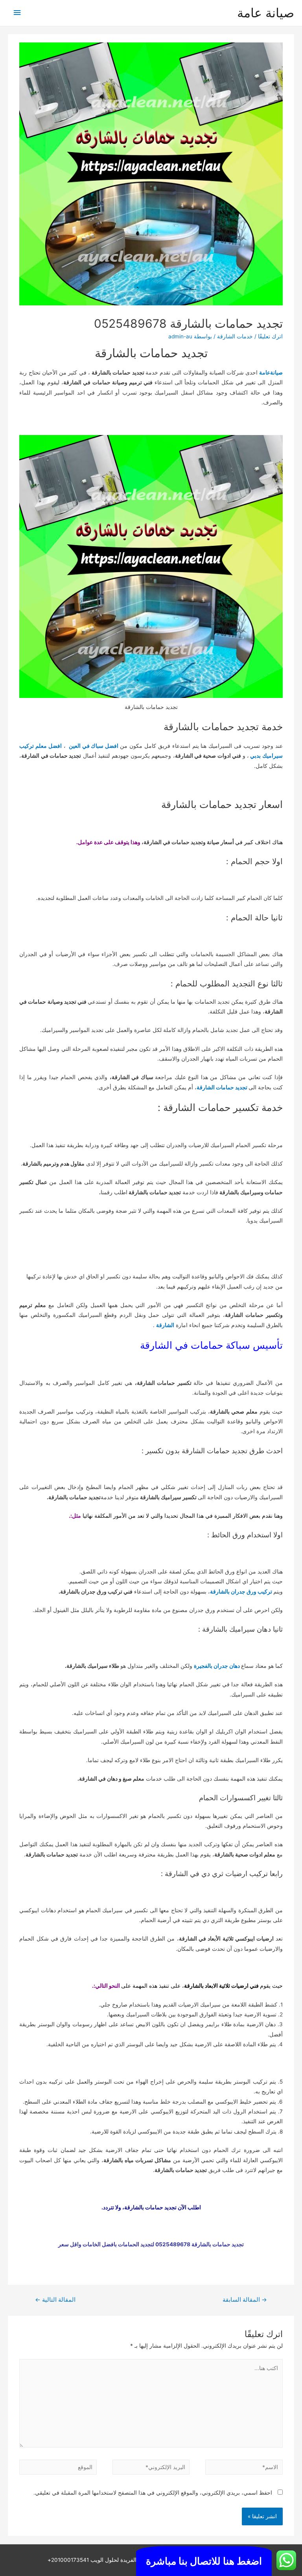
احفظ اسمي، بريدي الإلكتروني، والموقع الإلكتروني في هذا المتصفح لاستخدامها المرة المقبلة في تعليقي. (153, 2493)
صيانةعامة (271, 373)
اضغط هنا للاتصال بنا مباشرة (204, 2561)
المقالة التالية (55, 2300)
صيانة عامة (266, 13)
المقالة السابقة (245, 2300)
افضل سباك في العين (94, 746)
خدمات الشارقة (235, 336)
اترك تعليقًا (270, 336)
